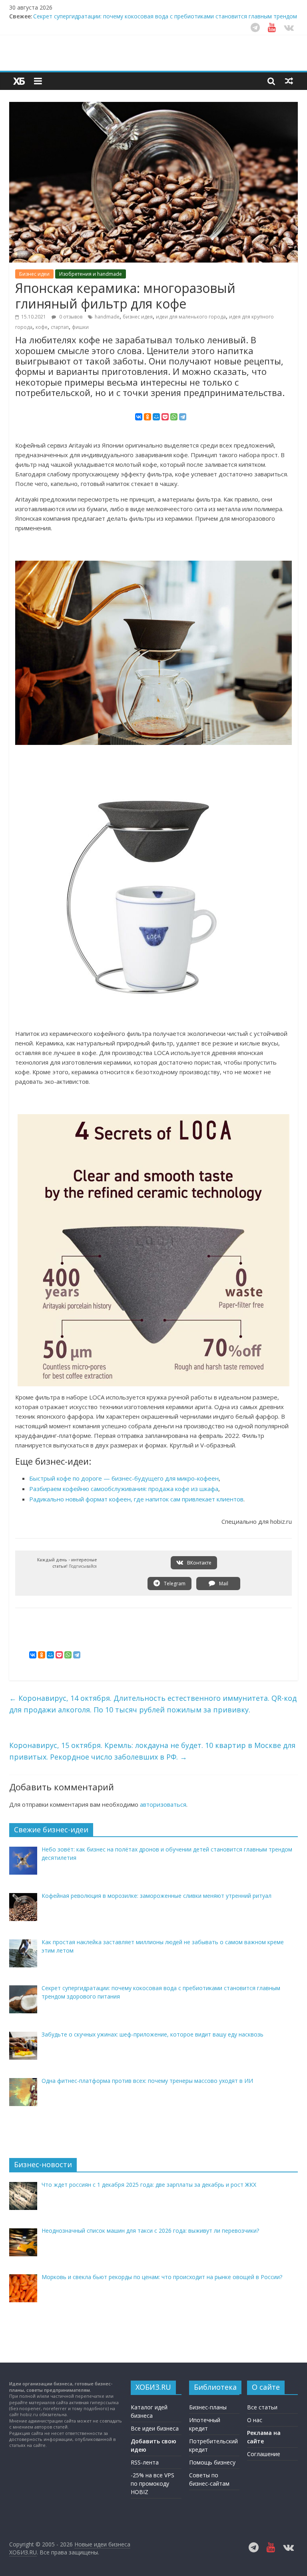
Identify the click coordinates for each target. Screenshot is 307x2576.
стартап (60, 327)
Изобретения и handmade (91, 274)
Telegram (174, 1584)
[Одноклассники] (148, 417)
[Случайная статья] (289, 81)
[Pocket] (165, 417)
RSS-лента (145, 2462)
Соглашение (264, 2454)
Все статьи (262, 2407)
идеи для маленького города (191, 317)
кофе (42, 327)
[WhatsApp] (174, 417)
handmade (107, 317)
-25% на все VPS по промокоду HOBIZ (153, 2483)
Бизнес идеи (34, 274)
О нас (255, 2420)
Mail (223, 1584)
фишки (80, 327)
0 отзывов (70, 317)
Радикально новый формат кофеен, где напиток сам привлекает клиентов (136, 1499)
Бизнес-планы (208, 2407)
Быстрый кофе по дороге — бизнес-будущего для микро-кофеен (124, 1478)
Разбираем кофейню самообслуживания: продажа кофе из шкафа (124, 1489)
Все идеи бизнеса (155, 2428)
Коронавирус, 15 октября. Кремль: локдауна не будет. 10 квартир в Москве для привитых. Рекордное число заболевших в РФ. (152, 1751)
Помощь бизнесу (212, 2462)
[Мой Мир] (156, 417)
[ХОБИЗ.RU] (19, 81)
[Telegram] (183, 417)
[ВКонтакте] (139, 417)
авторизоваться (163, 1804)
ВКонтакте (199, 1563)
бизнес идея (138, 317)
